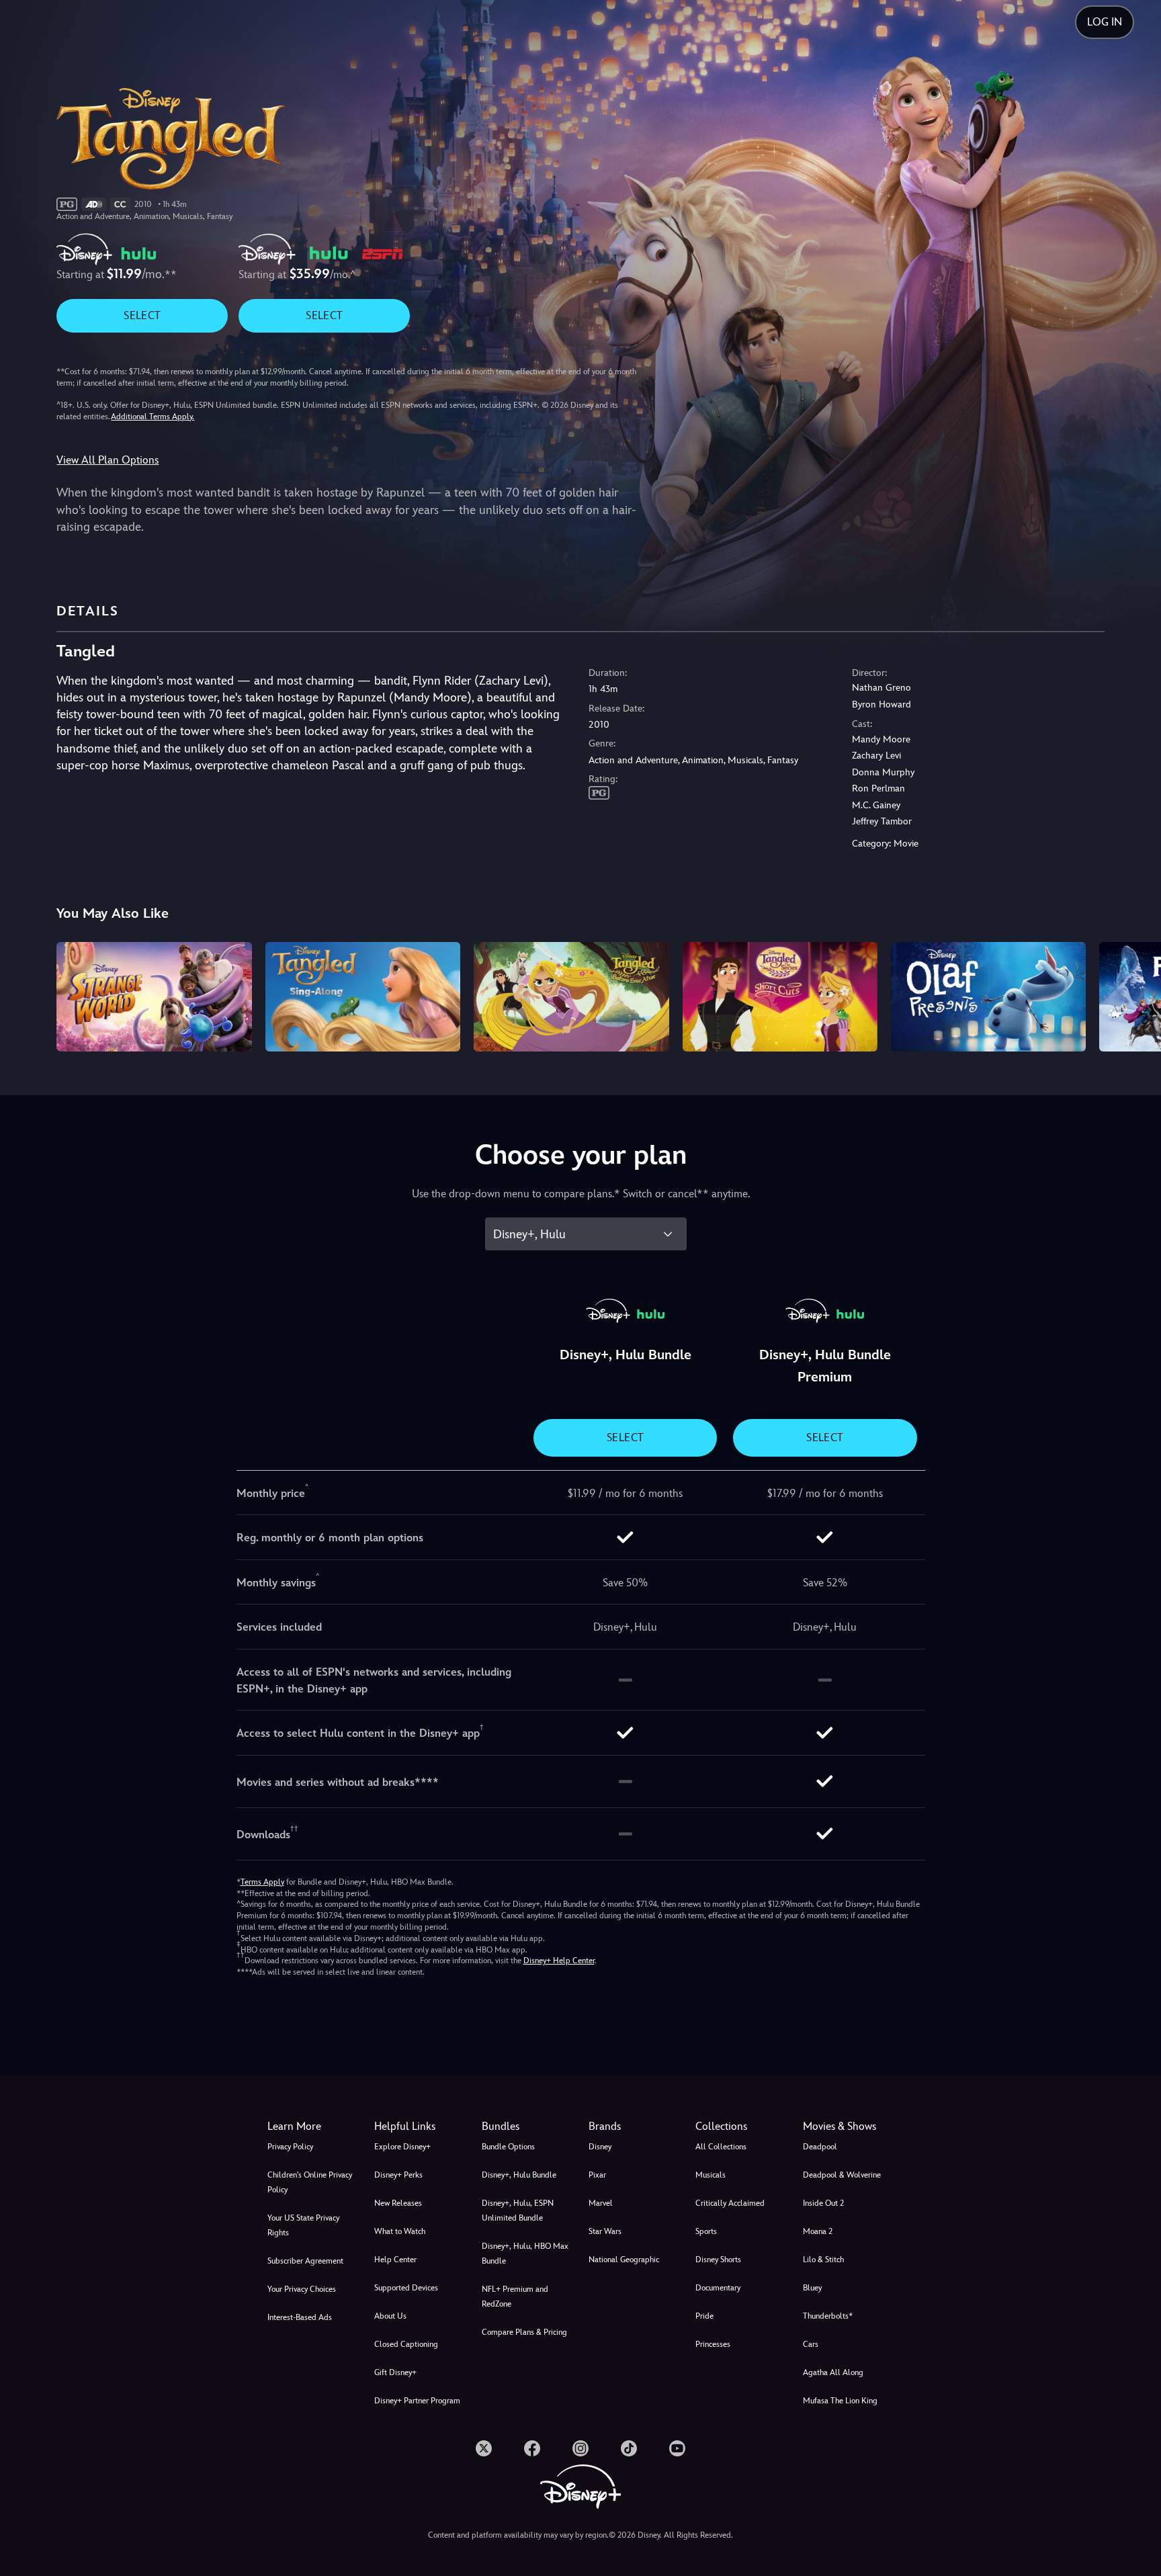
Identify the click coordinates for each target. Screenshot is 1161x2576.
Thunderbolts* (828, 2316)
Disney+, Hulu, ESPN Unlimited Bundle (518, 2210)
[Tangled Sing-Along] (363, 997)
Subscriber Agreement (305, 2261)
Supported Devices (406, 2288)
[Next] (1135, 995)
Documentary (718, 2288)
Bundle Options (508, 2147)
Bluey (812, 2288)
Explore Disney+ (402, 2147)
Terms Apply (262, 1882)
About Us (390, 2316)
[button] (420, 2127)
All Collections (721, 2147)
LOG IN (1105, 22)
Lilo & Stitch (823, 2260)
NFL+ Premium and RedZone (515, 2296)
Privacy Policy (290, 2147)
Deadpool (820, 2147)
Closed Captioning (406, 2344)
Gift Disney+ (395, 2372)
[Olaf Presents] (988, 997)
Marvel (601, 2203)
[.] (484, 2448)
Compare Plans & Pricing (524, 2332)
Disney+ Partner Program (417, 2401)
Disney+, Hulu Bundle (519, 2175)
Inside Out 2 (823, 2203)
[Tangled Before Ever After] (571, 997)
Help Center (395, 2260)
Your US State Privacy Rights (303, 2225)
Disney (600, 2147)
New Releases (398, 2203)
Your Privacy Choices (302, 2289)
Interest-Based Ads (300, 2317)
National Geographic (624, 2260)
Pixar (597, 2175)
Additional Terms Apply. (153, 417)
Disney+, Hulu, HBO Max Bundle (525, 2253)
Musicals (711, 2175)
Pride (704, 2316)
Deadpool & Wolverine (842, 2175)
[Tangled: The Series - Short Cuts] (780, 997)
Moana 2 (818, 2231)
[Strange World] (154, 997)
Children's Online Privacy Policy (310, 2182)
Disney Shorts (718, 2260)
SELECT (142, 315)
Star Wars (605, 2231)
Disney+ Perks (398, 2175)
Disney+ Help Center (559, 1961)
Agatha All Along (833, 2372)
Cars (811, 2344)
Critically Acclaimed (730, 2203)
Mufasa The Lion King (840, 2401)
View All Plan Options (107, 460)
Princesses (713, 2344)
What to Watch (400, 2231)
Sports (706, 2231)
